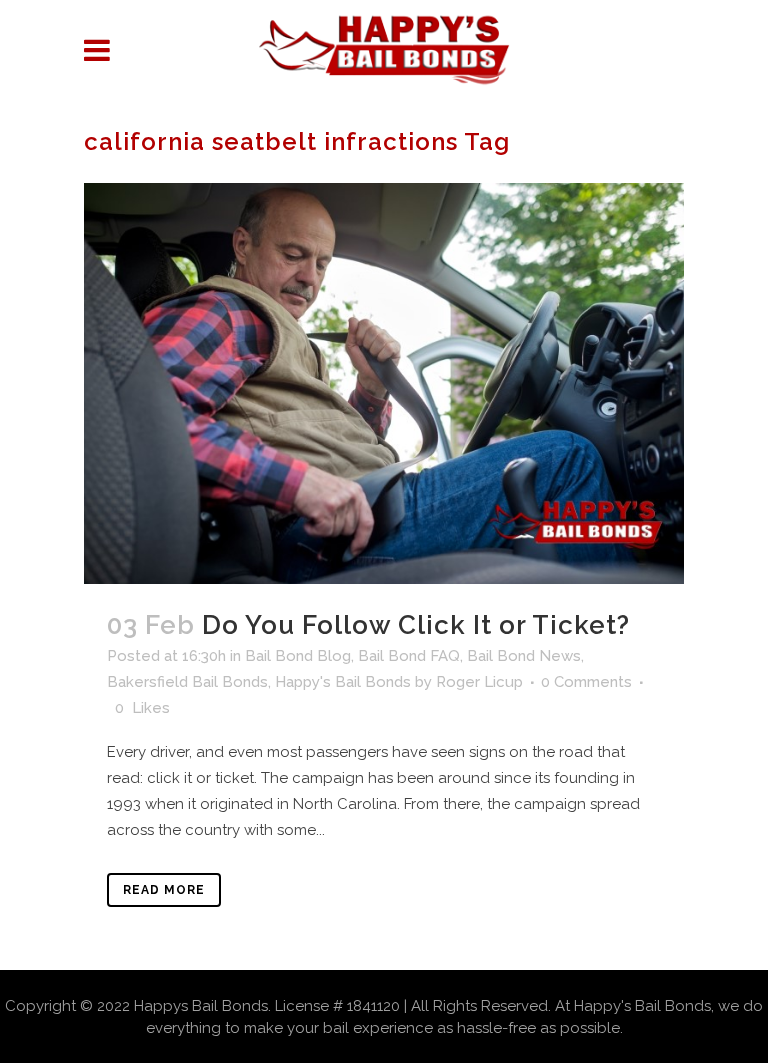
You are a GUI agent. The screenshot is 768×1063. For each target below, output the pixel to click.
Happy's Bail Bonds (343, 682)
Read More (164, 890)
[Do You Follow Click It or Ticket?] (384, 383)
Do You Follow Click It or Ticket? (416, 625)
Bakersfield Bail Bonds (187, 682)
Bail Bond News (524, 656)
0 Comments (586, 682)
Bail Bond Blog (298, 656)
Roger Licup (479, 682)
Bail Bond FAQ (409, 656)
